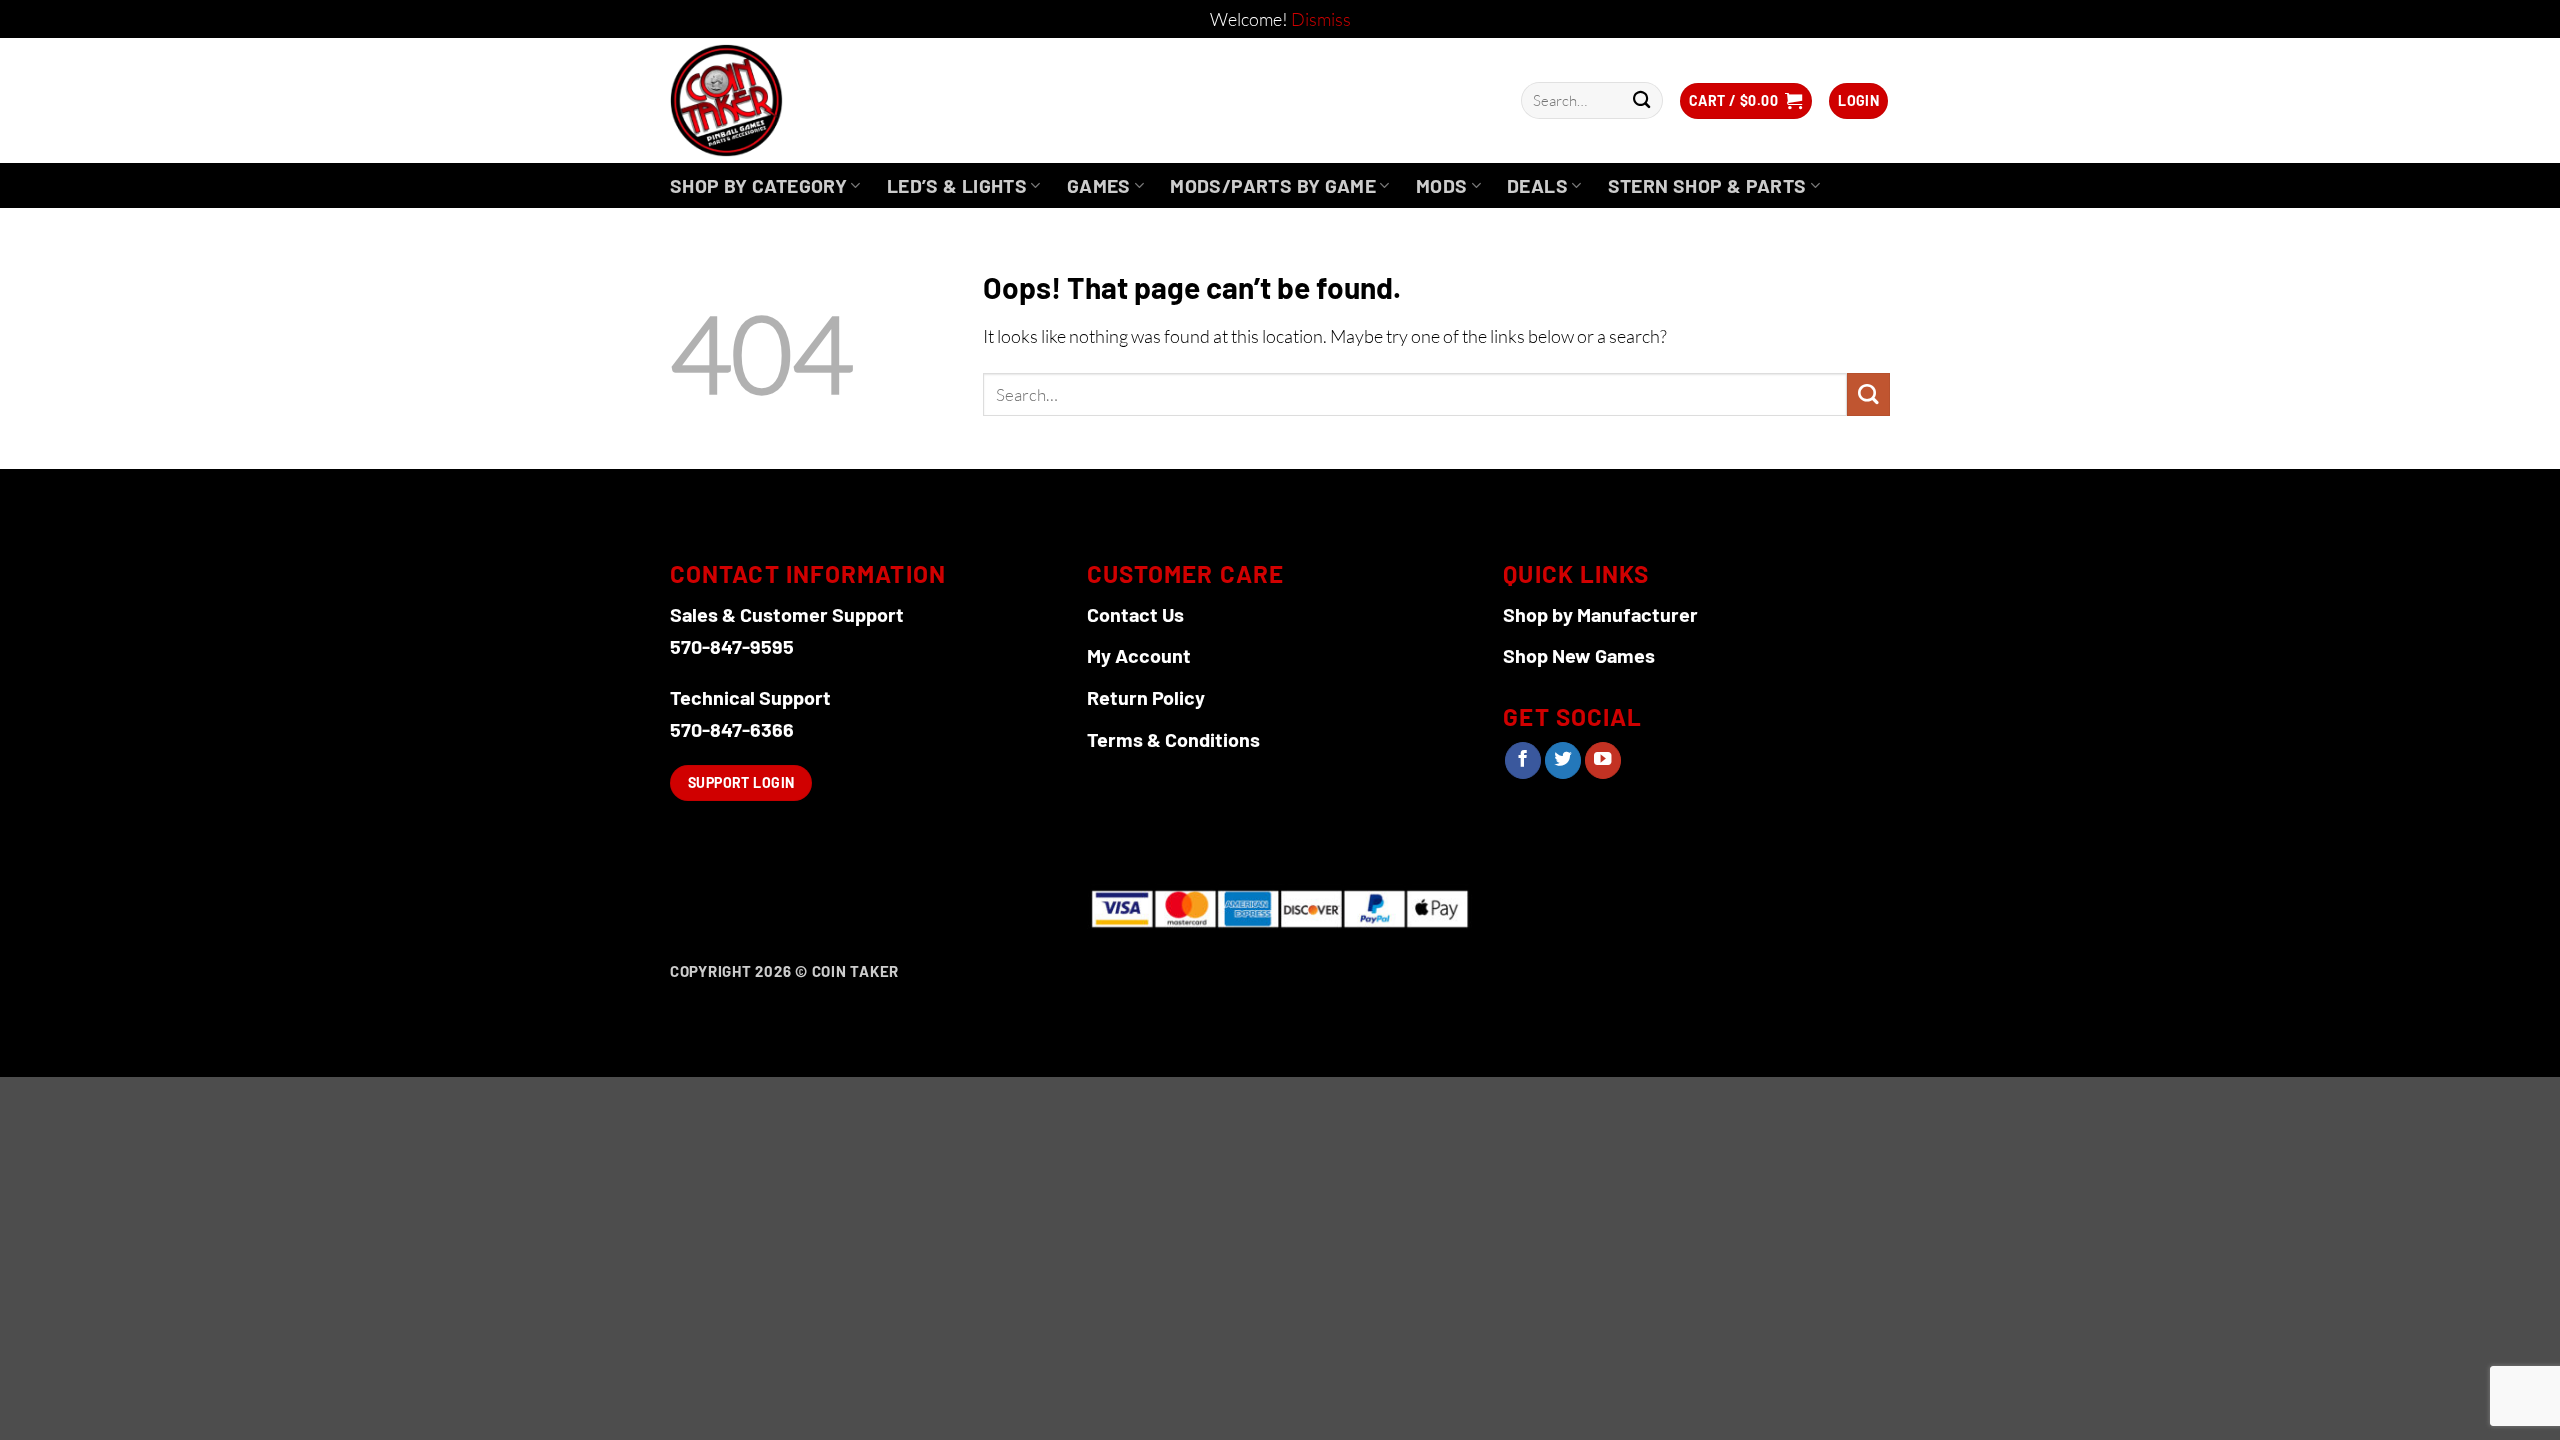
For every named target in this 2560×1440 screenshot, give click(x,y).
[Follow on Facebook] (1523, 760)
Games (1099, 185)
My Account (1139, 655)
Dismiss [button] (1321, 19)
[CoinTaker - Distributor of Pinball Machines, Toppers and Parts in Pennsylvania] (780, 100)
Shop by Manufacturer (1600, 614)
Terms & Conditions (1173, 739)
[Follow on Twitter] (1563, 760)
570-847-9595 (732, 646)
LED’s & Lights (957, 185)
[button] (1746, 101)
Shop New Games (1579, 655)
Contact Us (1135, 614)
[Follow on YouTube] (1603, 760)
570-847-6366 (732, 729)
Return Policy (1146, 697)
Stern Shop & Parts (1707, 185)
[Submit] (1641, 100)
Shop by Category (758, 185)
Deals (1537, 185)
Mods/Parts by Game (1273, 185)
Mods (1442, 185)
